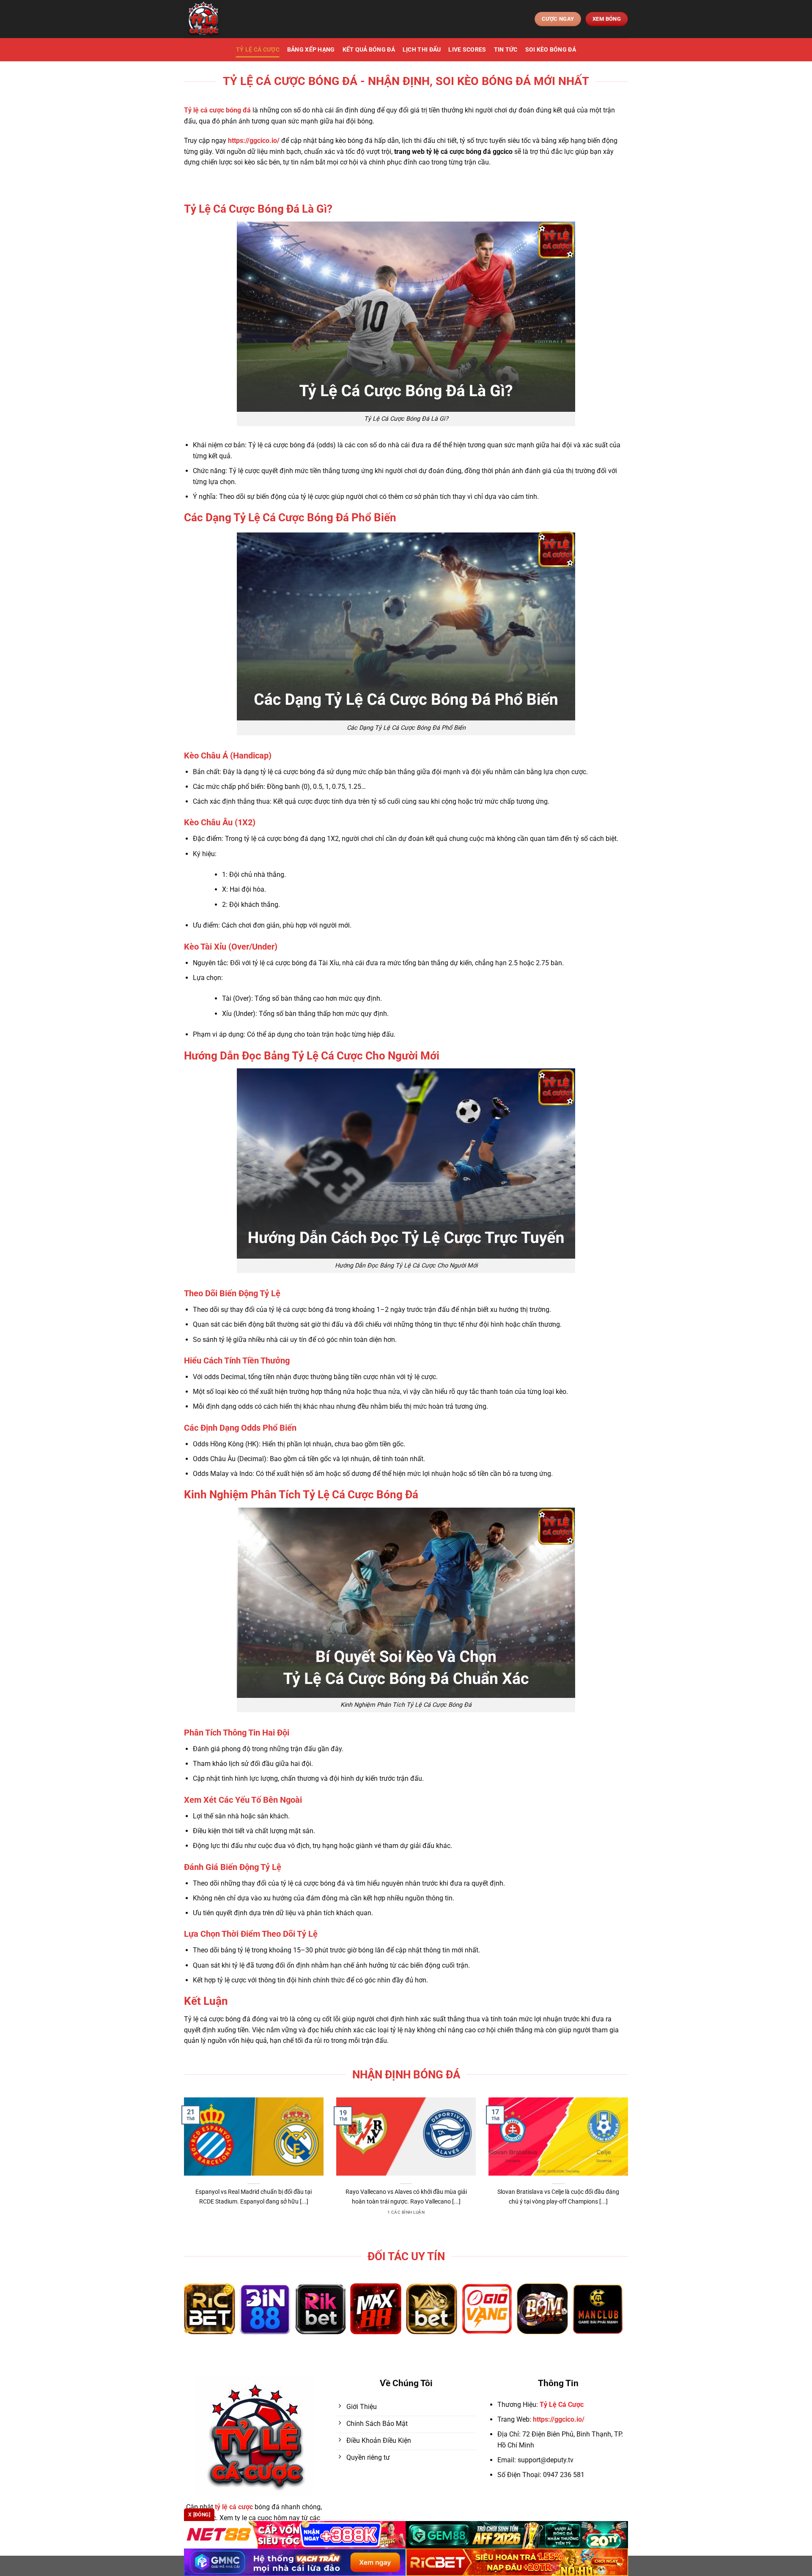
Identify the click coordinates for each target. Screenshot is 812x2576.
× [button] (542, 1152)
